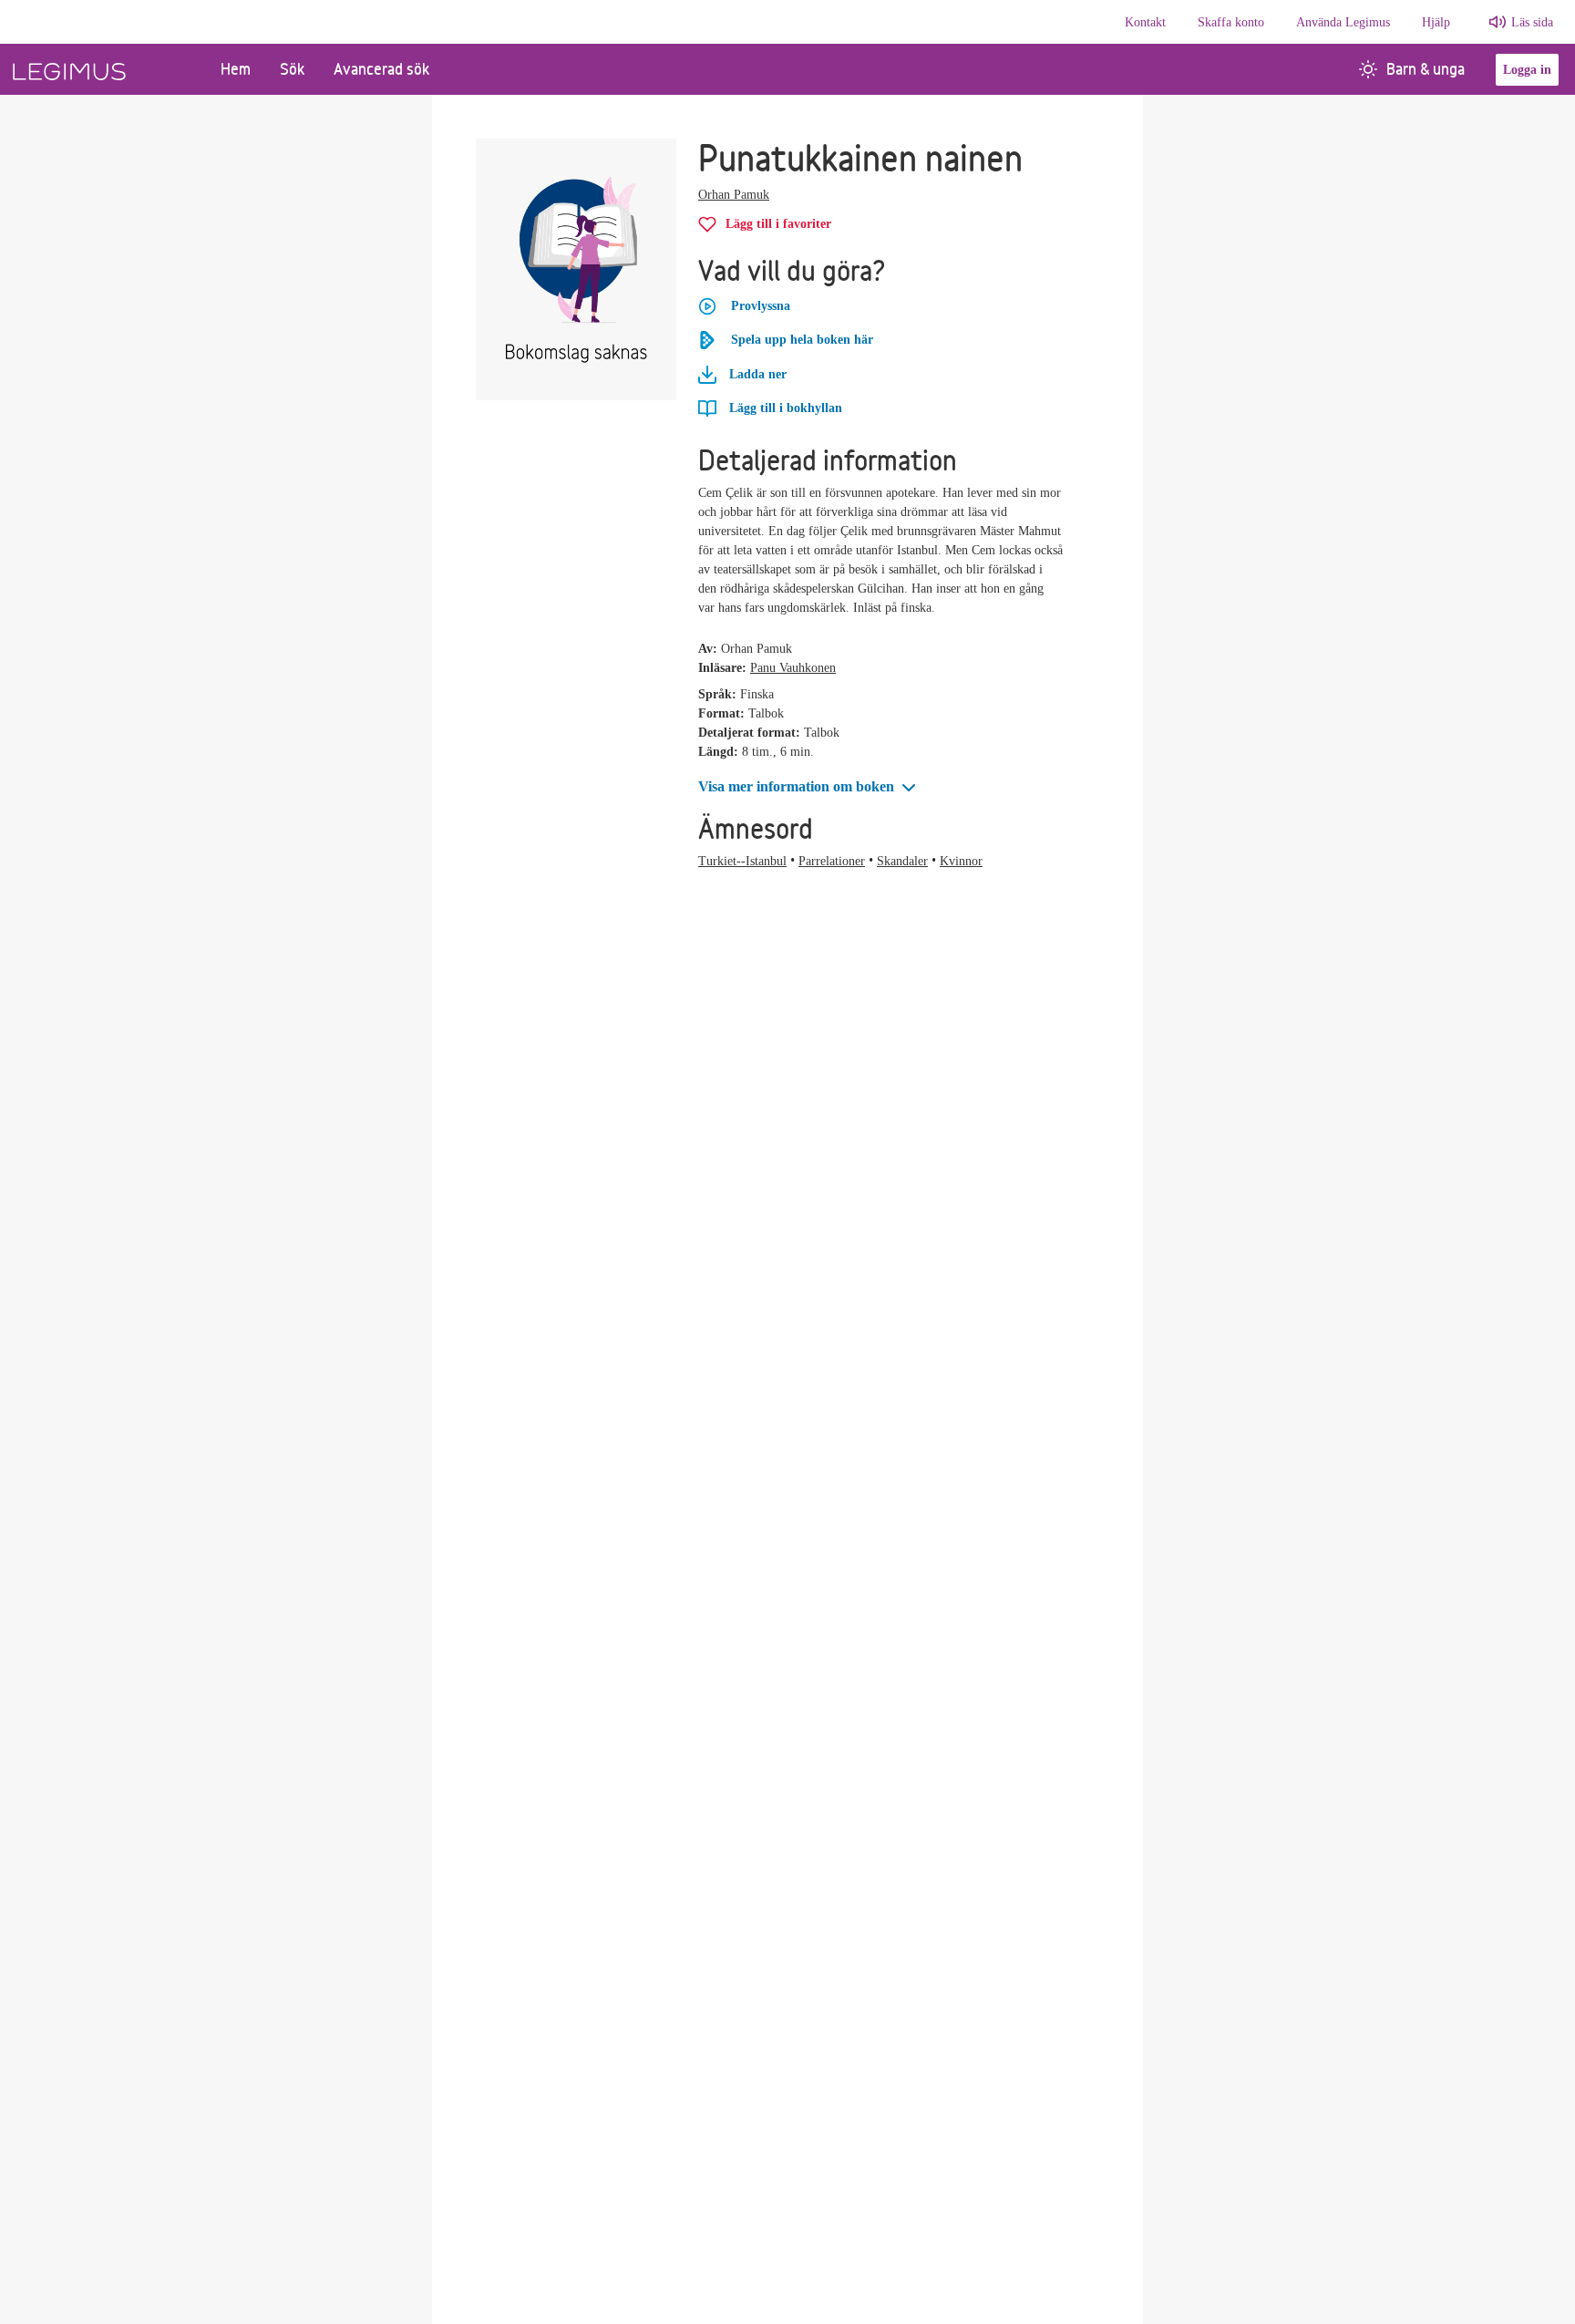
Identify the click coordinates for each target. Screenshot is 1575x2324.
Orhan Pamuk (734, 195)
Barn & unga (1426, 69)
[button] (809, 787)
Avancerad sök (381, 69)
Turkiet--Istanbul (742, 861)
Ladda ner (756, 374)
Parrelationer (832, 861)
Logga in (1527, 70)
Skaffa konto (1231, 22)
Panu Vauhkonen (793, 668)
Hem (236, 69)
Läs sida (1532, 22)
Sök (292, 69)
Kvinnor (961, 861)
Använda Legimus (1343, 22)
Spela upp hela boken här (802, 340)
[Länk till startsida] (103, 69)
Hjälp (1436, 22)
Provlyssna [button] (761, 306)
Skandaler (902, 861)
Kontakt (1145, 22)
